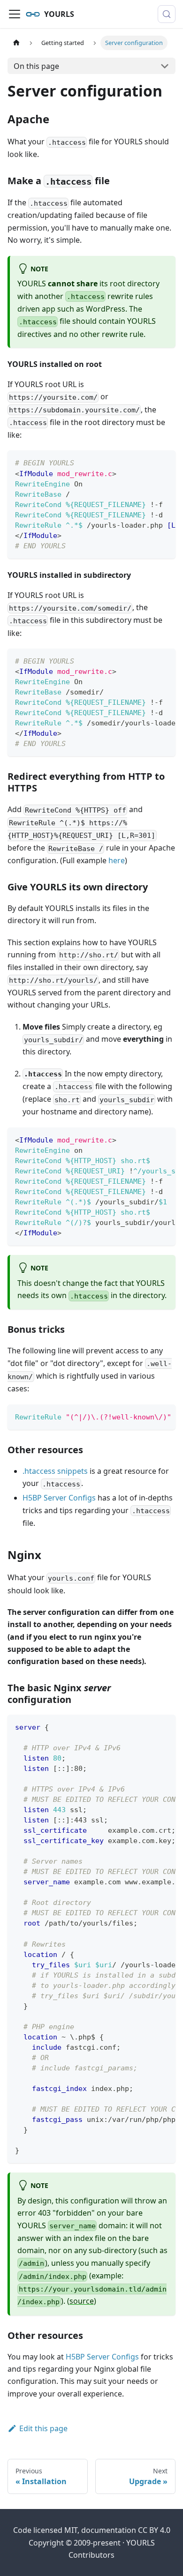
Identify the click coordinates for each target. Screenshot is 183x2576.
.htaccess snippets (55, 1471)
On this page (36, 66)
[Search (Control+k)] (167, 14)
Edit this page (43, 2428)
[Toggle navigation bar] (15, 14)
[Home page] (16, 43)
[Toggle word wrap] (147, 462)
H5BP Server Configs (59, 1498)
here (117, 860)
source (82, 2301)
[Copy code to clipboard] (164, 462)
